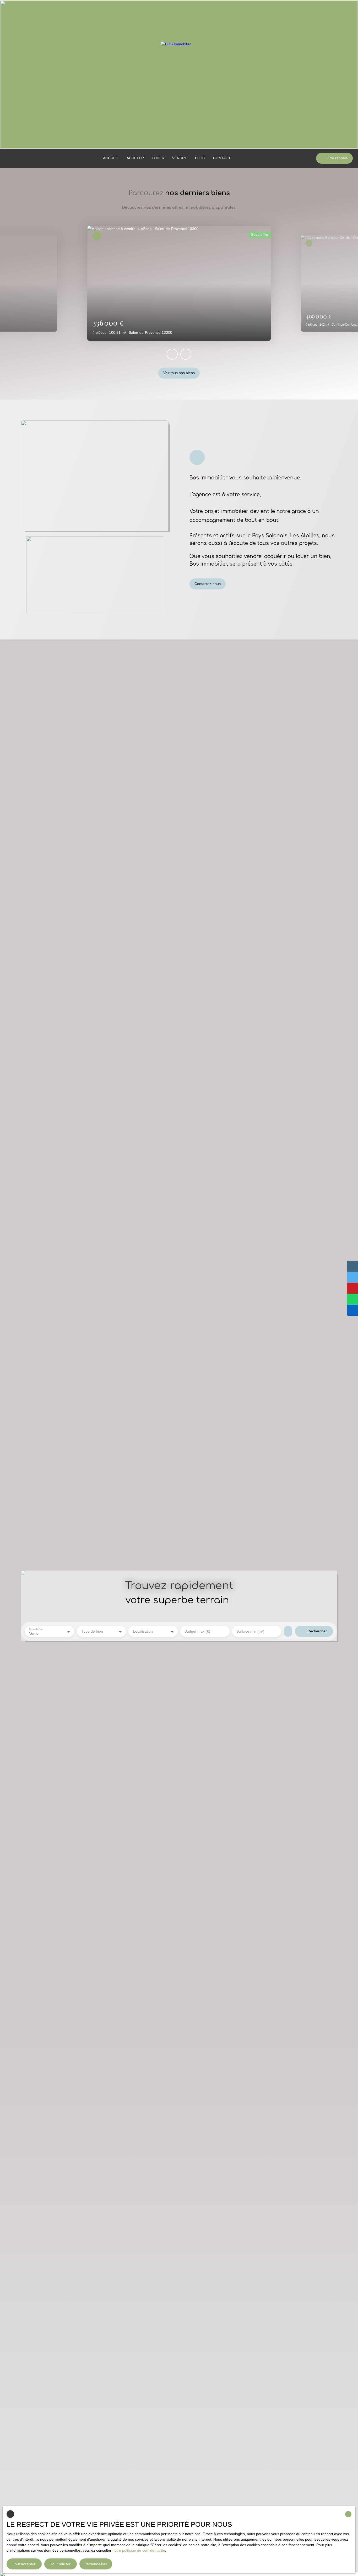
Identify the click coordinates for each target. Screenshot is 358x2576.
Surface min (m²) (250, 1631)
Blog (200, 158)
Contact (222, 158)
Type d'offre (36, 1629)
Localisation (143, 1631)
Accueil (111, 158)
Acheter (135, 158)
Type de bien (92, 1631)
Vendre (180, 158)
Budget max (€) (197, 1631)
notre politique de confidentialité (139, 2550)
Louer (158, 158)
